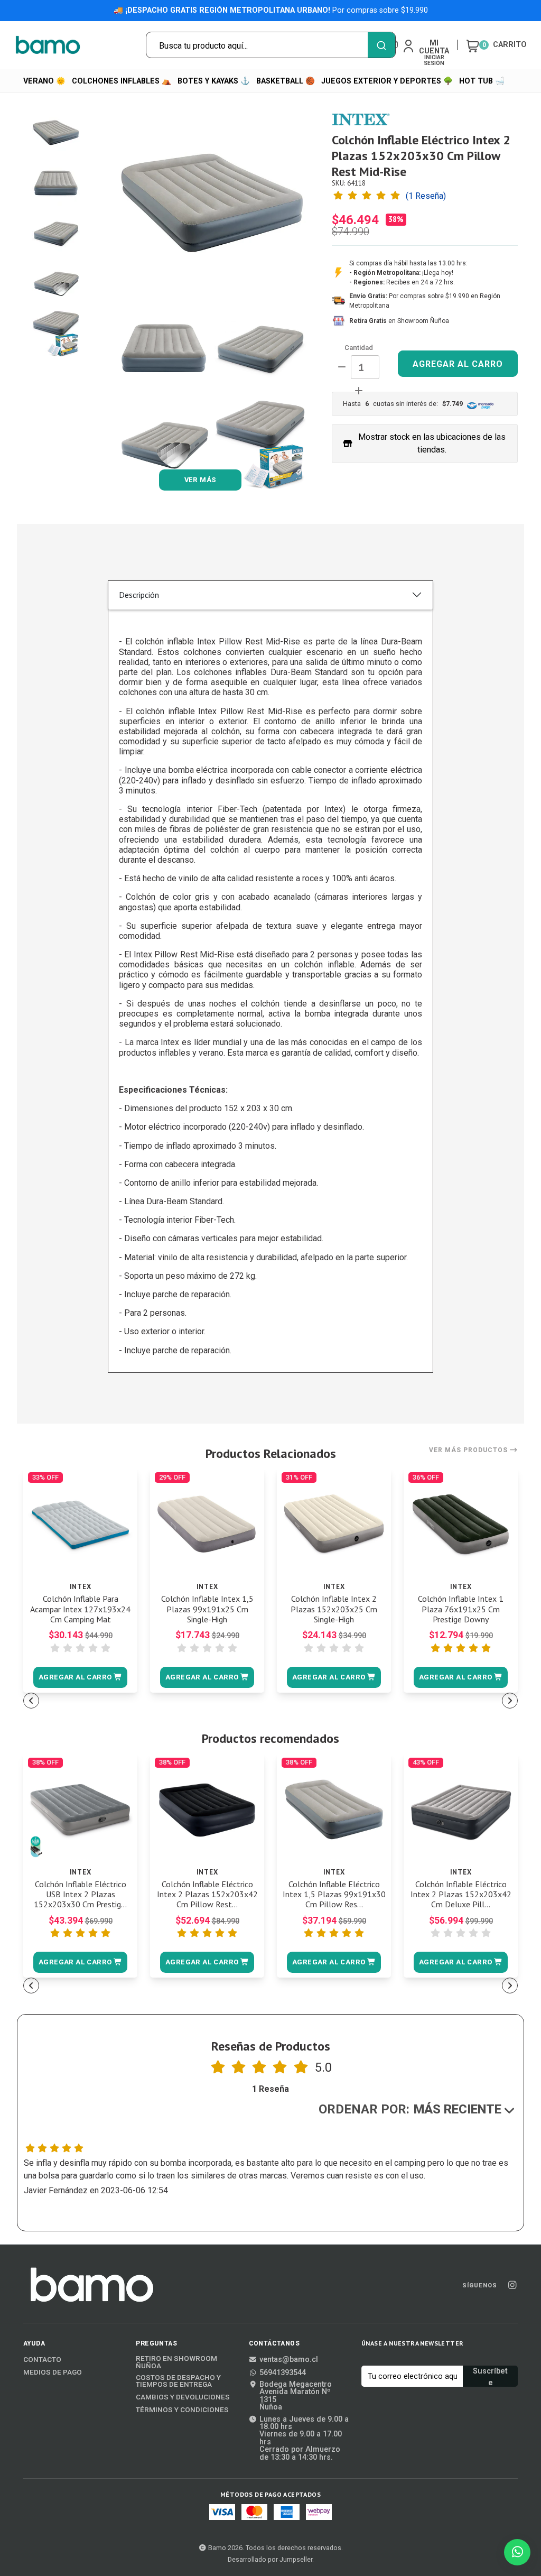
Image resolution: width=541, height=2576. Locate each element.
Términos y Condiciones (182, 2410)
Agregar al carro (458, 364)
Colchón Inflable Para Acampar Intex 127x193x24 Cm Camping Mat (80, 1609)
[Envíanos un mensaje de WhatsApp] (517, 2552)
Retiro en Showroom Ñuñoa (176, 2362)
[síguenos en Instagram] (512, 2286)
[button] (80, 1677)
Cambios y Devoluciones (183, 2397)
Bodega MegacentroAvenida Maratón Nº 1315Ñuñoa (296, 2396)
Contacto (42, 2360)
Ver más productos (469, 1450)
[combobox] (271, 45)
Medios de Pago (53, 2372)
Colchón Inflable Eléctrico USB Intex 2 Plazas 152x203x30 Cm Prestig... (80, 1894)
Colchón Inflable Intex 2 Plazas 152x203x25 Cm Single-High (334, 1609)
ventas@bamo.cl (289, 2360)
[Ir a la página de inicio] (48, 45)
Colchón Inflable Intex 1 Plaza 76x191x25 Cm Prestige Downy (461, 1609)
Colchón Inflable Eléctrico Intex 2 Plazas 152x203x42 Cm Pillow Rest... (207, 1894)
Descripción (139, 595)
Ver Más (200, 480)
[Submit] (381, 45)
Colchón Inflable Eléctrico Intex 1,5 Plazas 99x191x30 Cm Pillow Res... (334, 1894)
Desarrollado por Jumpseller (270, 2559)
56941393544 (283, 2373)
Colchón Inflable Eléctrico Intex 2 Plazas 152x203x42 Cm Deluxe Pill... (461, 1894)
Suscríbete (490, 2377)
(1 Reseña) (426, 196)
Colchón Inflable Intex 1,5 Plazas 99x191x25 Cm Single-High (207, 1609)
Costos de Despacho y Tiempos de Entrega (178, 2381)
